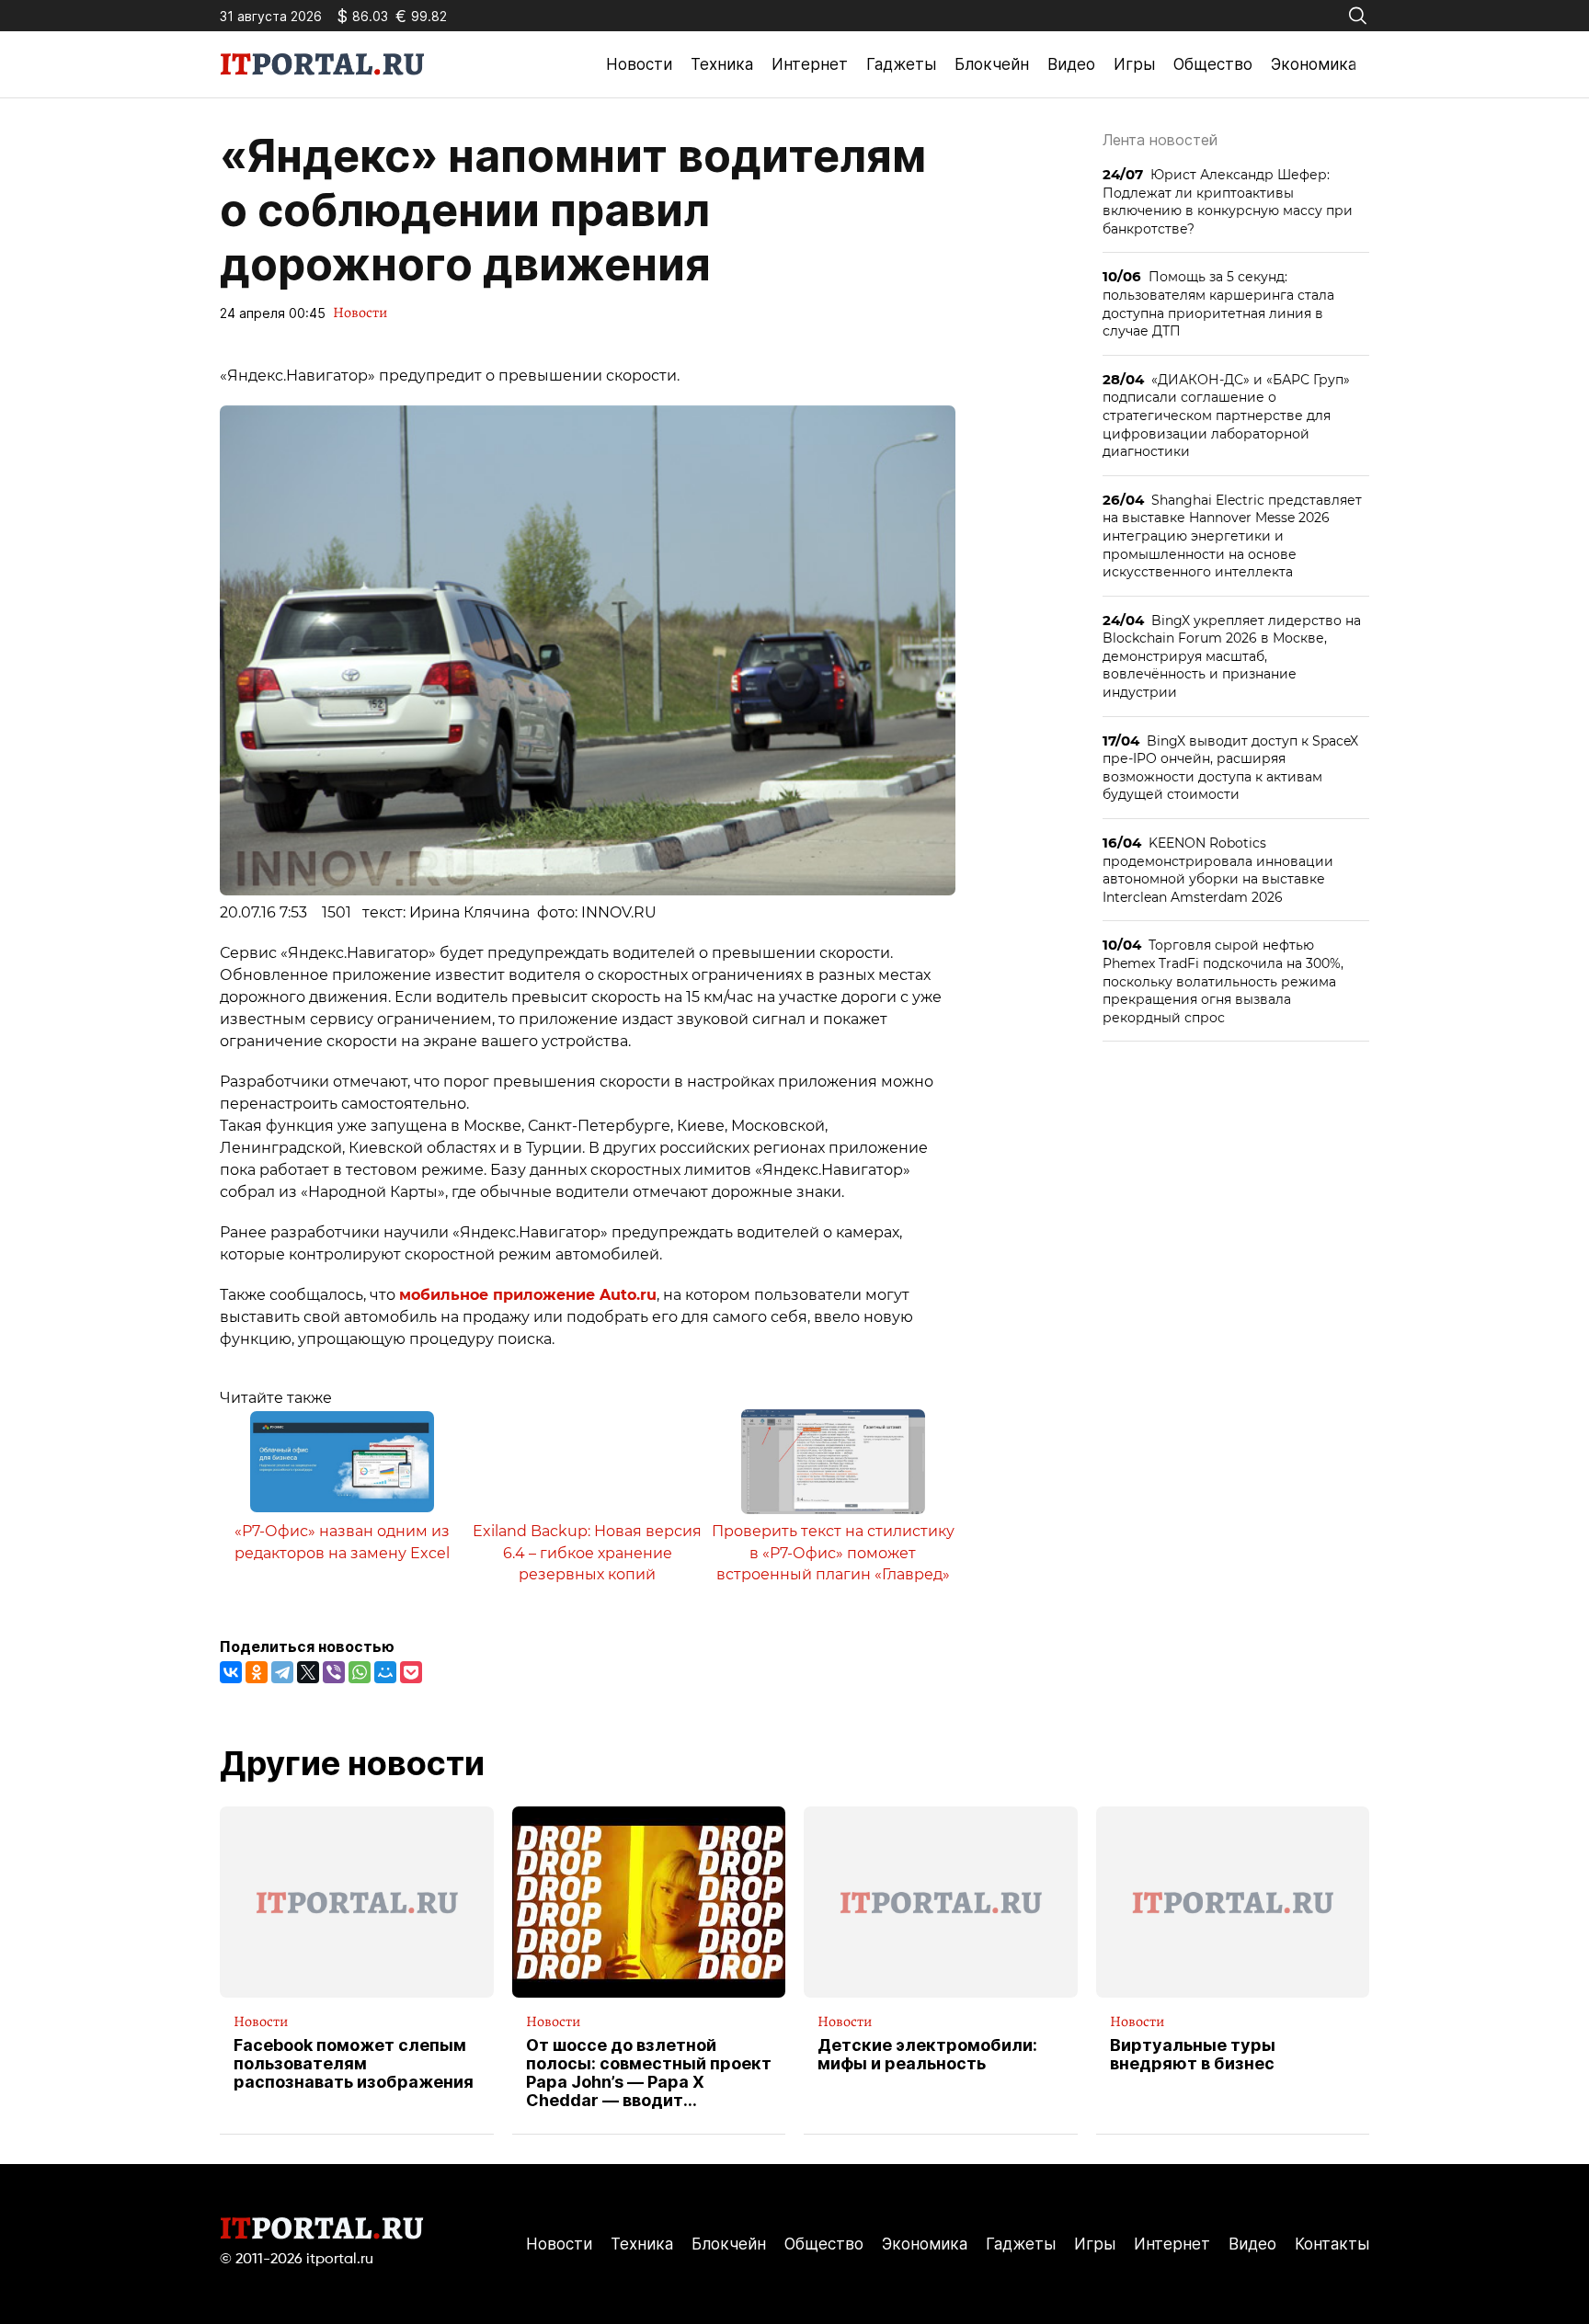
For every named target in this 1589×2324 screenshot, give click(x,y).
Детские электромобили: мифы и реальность (927, 2055)
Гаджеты (901, 64)
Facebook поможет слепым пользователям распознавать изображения (354, 2063)
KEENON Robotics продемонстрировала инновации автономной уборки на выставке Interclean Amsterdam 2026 (1218, 870)
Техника (722, 64)
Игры (1134, 64)
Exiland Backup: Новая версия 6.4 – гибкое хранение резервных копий (587, 1553)
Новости (639, 64)
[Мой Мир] (385, 1672)
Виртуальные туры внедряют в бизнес (1193, 2055)
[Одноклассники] (257, 1672)
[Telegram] (282, 1672)
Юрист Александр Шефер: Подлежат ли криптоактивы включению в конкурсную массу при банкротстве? (1228, 201)
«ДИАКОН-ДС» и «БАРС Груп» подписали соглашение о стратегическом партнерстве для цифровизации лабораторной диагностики (1226, 415)
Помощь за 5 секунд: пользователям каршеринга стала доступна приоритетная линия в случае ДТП (1218, 303)
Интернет (810, 64)
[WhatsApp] (360, 1672)
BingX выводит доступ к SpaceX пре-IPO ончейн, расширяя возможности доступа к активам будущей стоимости (1230, 768)
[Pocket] (411, 1672)
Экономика (1314, 64)
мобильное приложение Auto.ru (528, 1295)
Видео (1071, 64)
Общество (1213, 64)
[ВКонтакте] (231, 1672)
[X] (308, 1672)
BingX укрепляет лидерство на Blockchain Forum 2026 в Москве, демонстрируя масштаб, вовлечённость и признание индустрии (1232, 656)
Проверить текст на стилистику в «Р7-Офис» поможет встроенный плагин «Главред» (833, 1553)
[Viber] (334, 1672)
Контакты (1332, 2244)
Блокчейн (992, 64)
